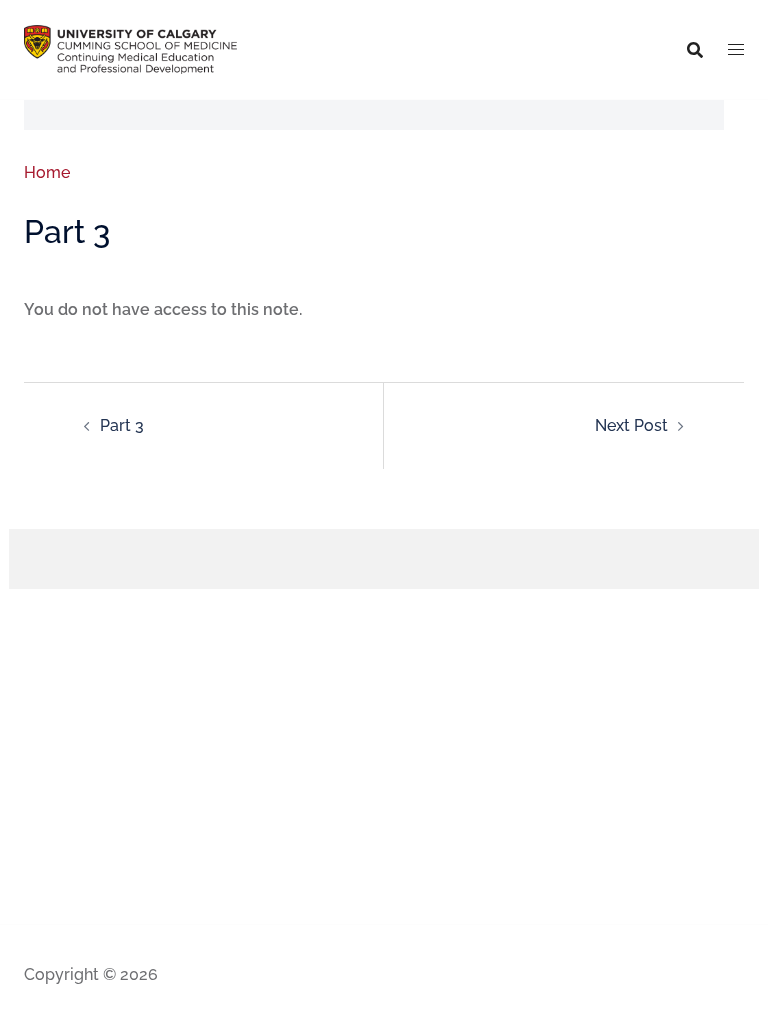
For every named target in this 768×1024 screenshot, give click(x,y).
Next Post (631, 425)
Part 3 (122, 425)
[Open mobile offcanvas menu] (736, 50)
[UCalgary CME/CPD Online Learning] (130, 48)
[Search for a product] (695, 50)
